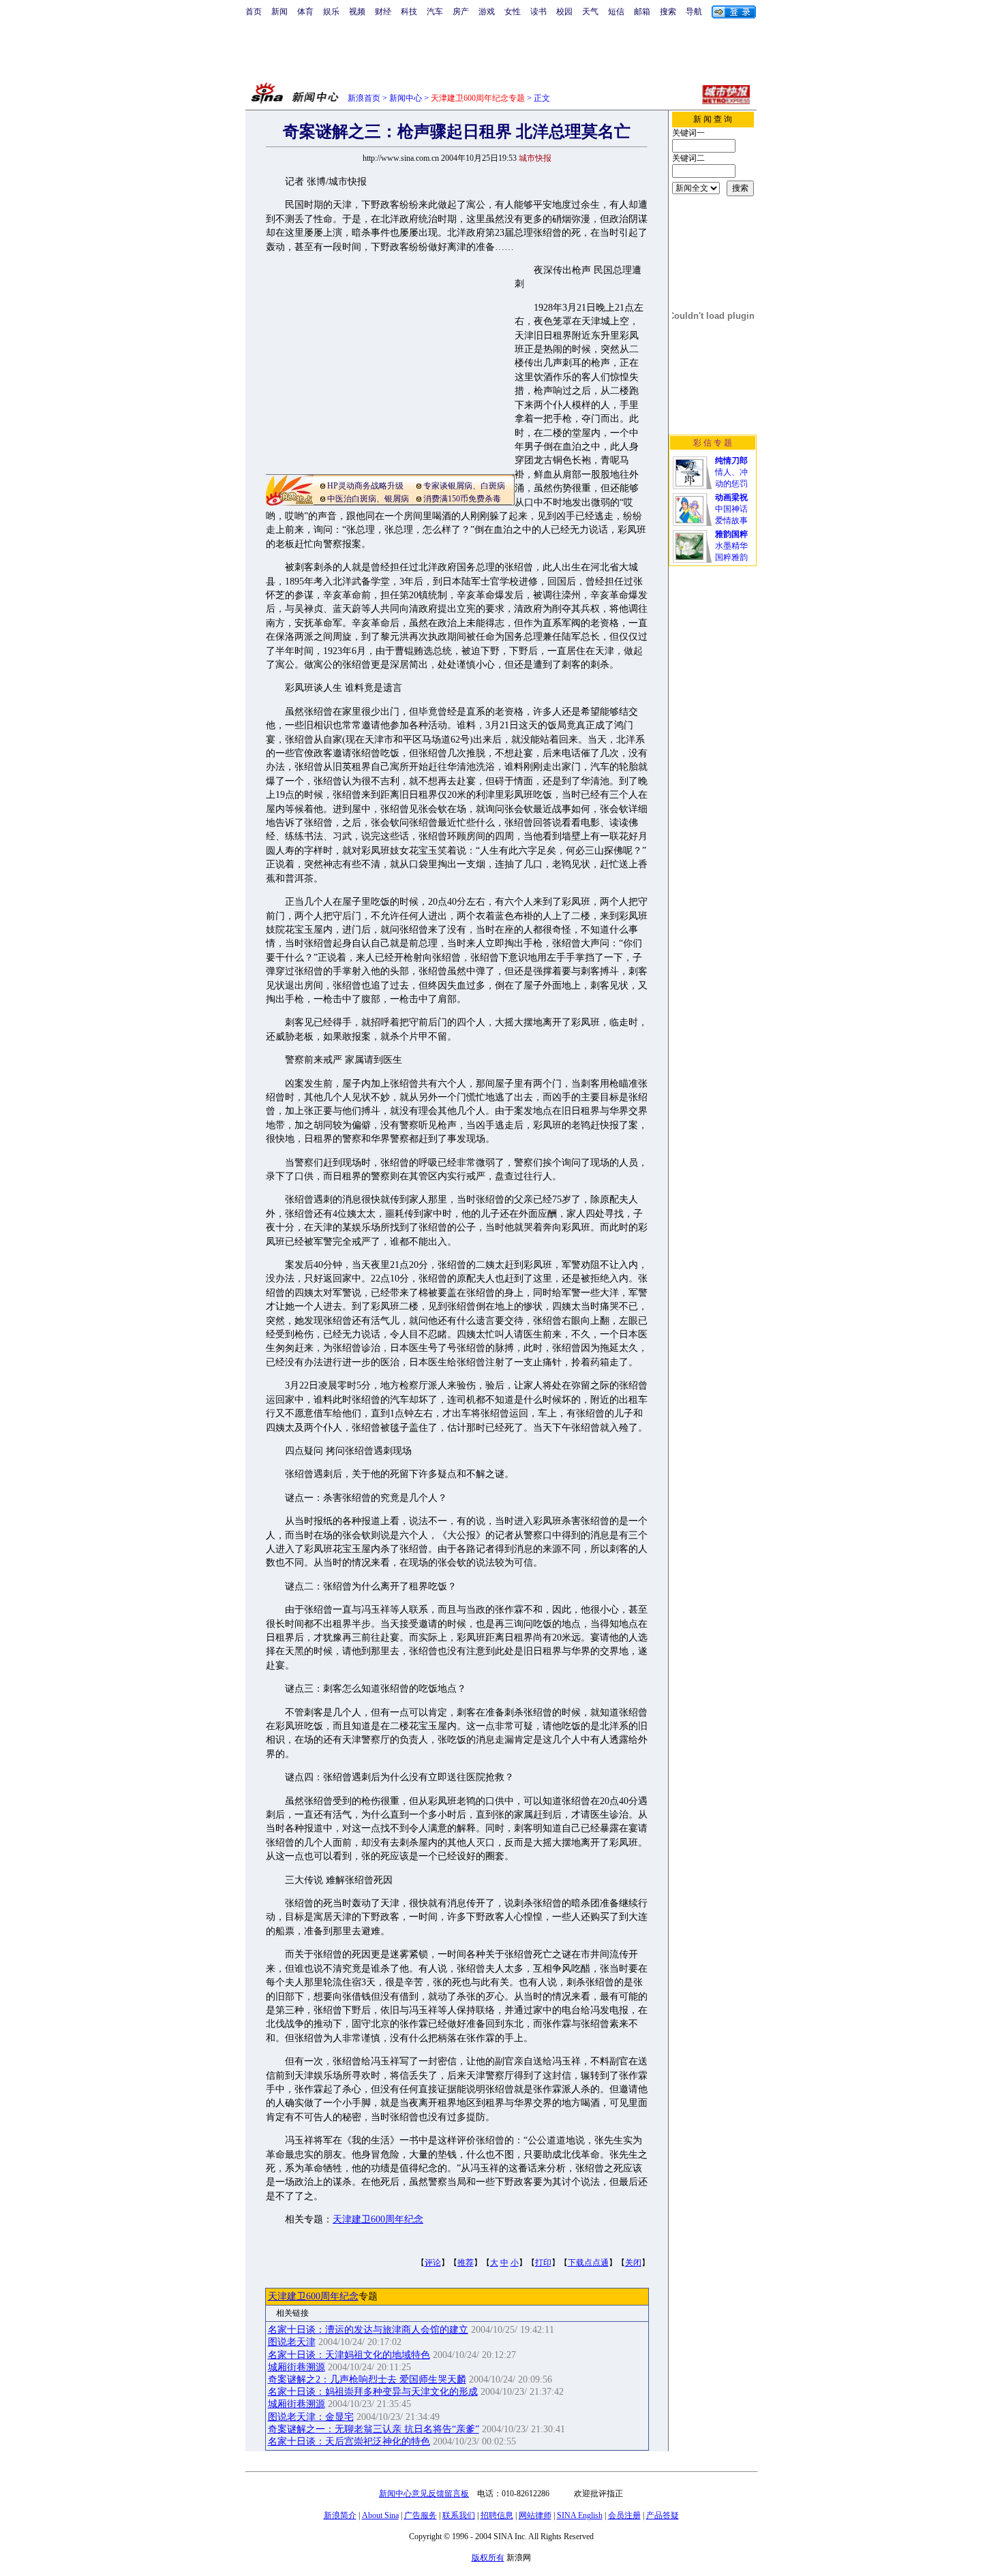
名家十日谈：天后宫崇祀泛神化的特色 (349, 2441)
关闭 (633, 2263)
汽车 (435, 12)
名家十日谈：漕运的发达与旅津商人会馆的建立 (368, 2330)
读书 (538, 12)
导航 (694, 12)
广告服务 (421, 2515)
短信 (616, 12)
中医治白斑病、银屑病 (368, 499)
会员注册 (624, 2515)
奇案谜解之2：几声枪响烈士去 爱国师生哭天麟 (367, 2379)
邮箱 (642, 12)
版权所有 (488, 2558)
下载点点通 (588, 2263)
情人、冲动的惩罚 (731, 472)
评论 (433, 2263)
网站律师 (535, 2515)
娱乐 (331, 12)
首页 (254, 12)
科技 (409, 12)
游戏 (487, 12)
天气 (590, 12)
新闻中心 (406, 98)
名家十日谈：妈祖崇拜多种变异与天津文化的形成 (373, 2392)
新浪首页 (364, 98)
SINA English (580, 2515)
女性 (513, 12)
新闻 (279, 12)
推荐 (466, 2263)
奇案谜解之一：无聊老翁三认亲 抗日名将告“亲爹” (374, 2429)
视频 (357, 12)
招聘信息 (497, 2515)
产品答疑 (663, 2515)
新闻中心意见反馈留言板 (424, 2494)
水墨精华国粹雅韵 (731, 546)
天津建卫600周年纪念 (378, 2219)
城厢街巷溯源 (297, 2367)
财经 (383, 12)
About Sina (380, 2515)
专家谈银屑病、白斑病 (464, 486)
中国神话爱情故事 (731, 509)
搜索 (668, 12)
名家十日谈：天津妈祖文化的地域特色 (349, 2355)
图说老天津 (292, 2342)
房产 (461, 12)
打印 (543, 2263)
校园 (564, 12)
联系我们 (459, 2515)
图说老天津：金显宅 (311, 2417)
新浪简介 (340, 2515)
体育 (305, 12)
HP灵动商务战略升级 (365, 486)
